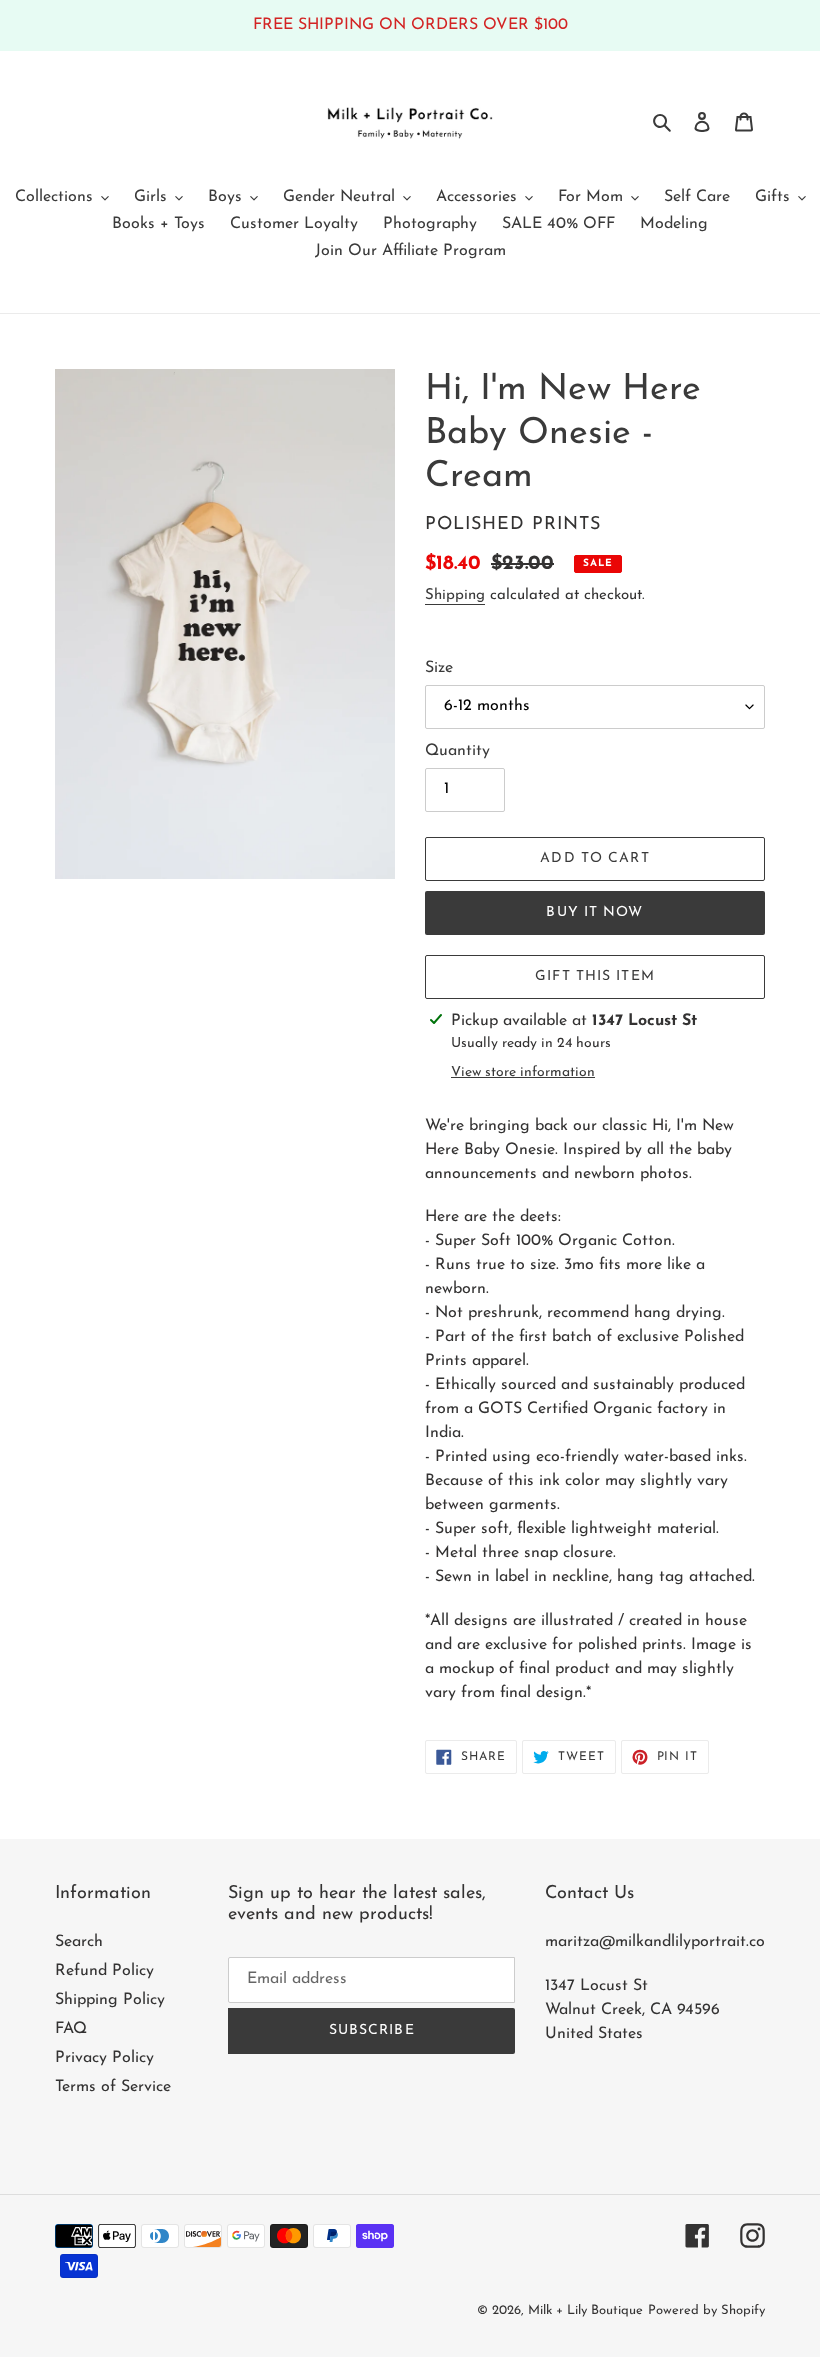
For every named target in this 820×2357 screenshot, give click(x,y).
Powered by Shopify (706, 2310)
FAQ (71, 2029)
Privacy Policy (104, 2058)
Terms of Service (113, 2087)
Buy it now (594, 912)
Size (439, 668)
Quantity (457, 751)
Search (79, 1942)
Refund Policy (104, 1971)
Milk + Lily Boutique (585, 2310)
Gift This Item (595, 976)
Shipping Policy (110, 2000)
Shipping (455, 595)
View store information (523, 1072)
